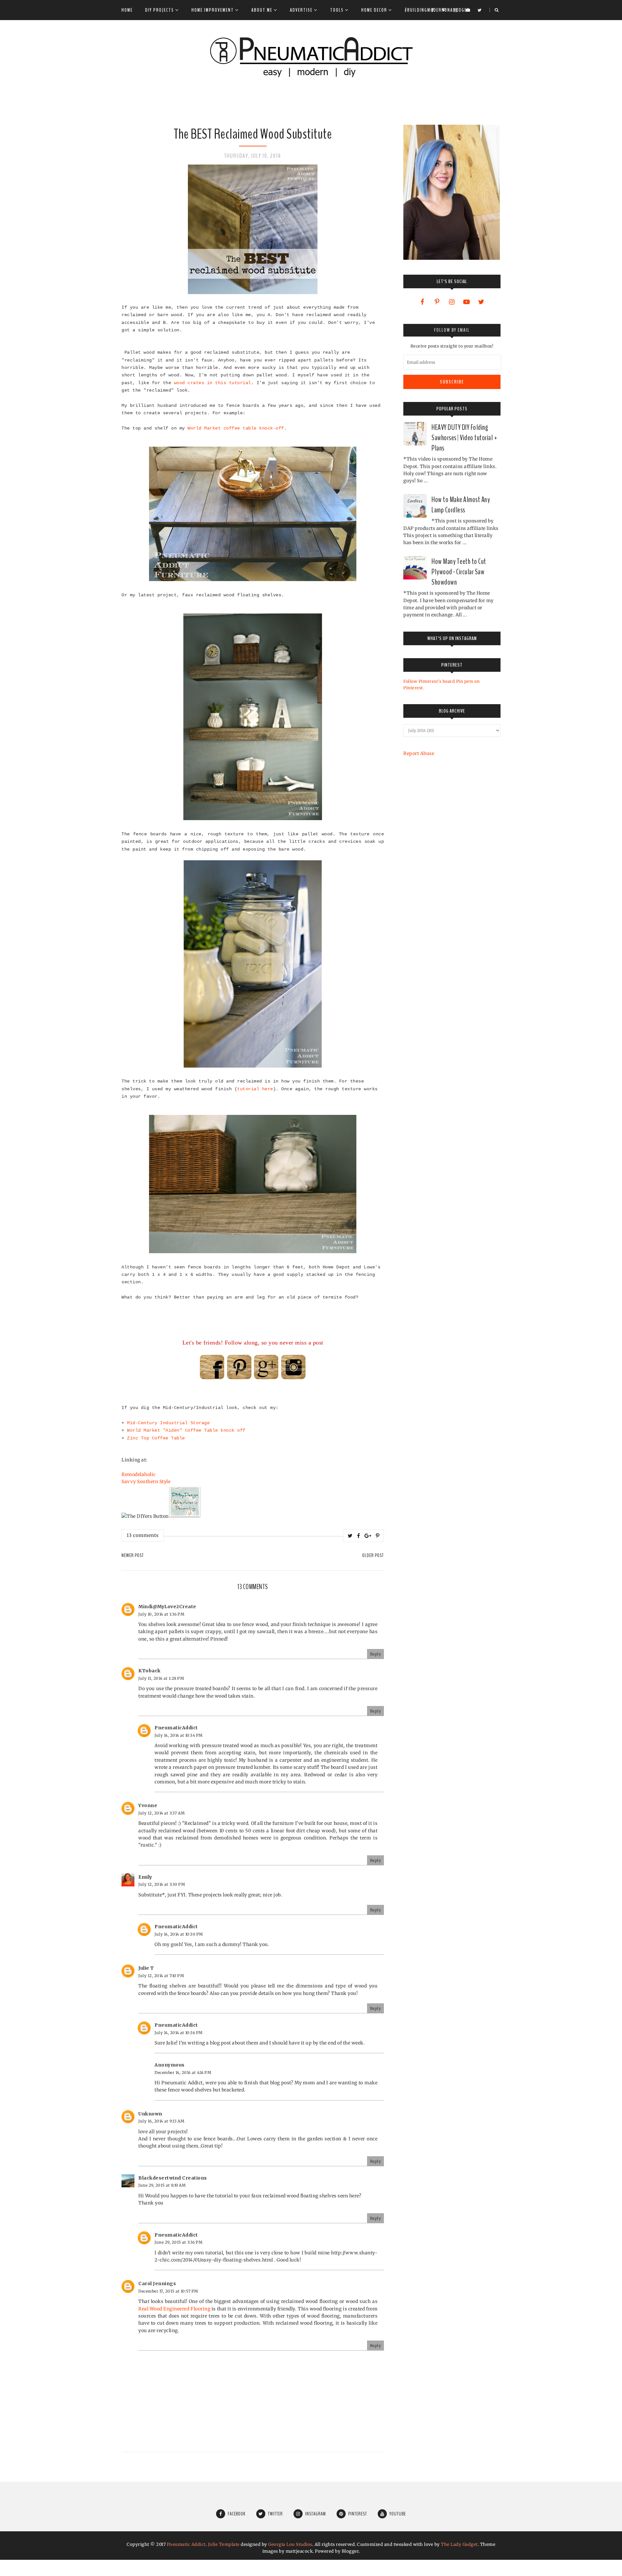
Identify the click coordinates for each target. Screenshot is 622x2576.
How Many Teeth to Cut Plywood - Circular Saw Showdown (459, 572)
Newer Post (133, 1555)
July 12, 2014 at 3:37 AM (161, 1813)
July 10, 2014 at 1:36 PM (161, 1614)
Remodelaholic (139, 1474)
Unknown (150, 2114)
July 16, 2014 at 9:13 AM (161, 2121)
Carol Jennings (157, 2284)
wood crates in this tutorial (213, 383)
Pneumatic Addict (186, 2544)
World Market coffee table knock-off (236, 428)
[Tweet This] (350, 1536)
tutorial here (255, 1089)
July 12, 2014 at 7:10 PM (161, 1976)
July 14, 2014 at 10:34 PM (179, 1735)
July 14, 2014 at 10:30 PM (179, 1934)
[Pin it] (378, 1536)
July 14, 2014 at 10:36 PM (179, 2033)
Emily (145, 1877)
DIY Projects (160, 10)
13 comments (143, 1535)
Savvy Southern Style (146, 1482)
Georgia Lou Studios (290, 2544)
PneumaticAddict (176, 1728)
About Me (262, 10)
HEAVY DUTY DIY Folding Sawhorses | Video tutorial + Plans (464, 438)
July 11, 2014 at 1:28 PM (161, 1678)
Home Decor (374, 10)
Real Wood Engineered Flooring (174, 2309)
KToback (150, 1671)
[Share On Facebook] (359, 1536)
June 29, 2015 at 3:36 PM (179, 2242)
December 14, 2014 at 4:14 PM (183, 2072)
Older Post (373, 1555)
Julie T (146, 1968)
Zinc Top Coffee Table (156, 1438)
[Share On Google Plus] (368, 1536)
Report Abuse (419, 753)
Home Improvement (213, 10)
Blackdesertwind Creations (173, 2178)
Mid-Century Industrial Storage (168, 1423)
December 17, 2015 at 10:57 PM (168, 2291)
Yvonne (148, 1805)
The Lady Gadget (459, 2544)
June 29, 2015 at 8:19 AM (162, 2185)
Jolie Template (224, 2544)
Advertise (301, 10)
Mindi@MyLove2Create (167, 1607)
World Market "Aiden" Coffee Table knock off (186, 1430)
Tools (337, 10)
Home (127, 10)
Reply (376, 1654)
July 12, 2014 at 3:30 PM (162, 1884)
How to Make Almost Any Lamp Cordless (461, 505)
